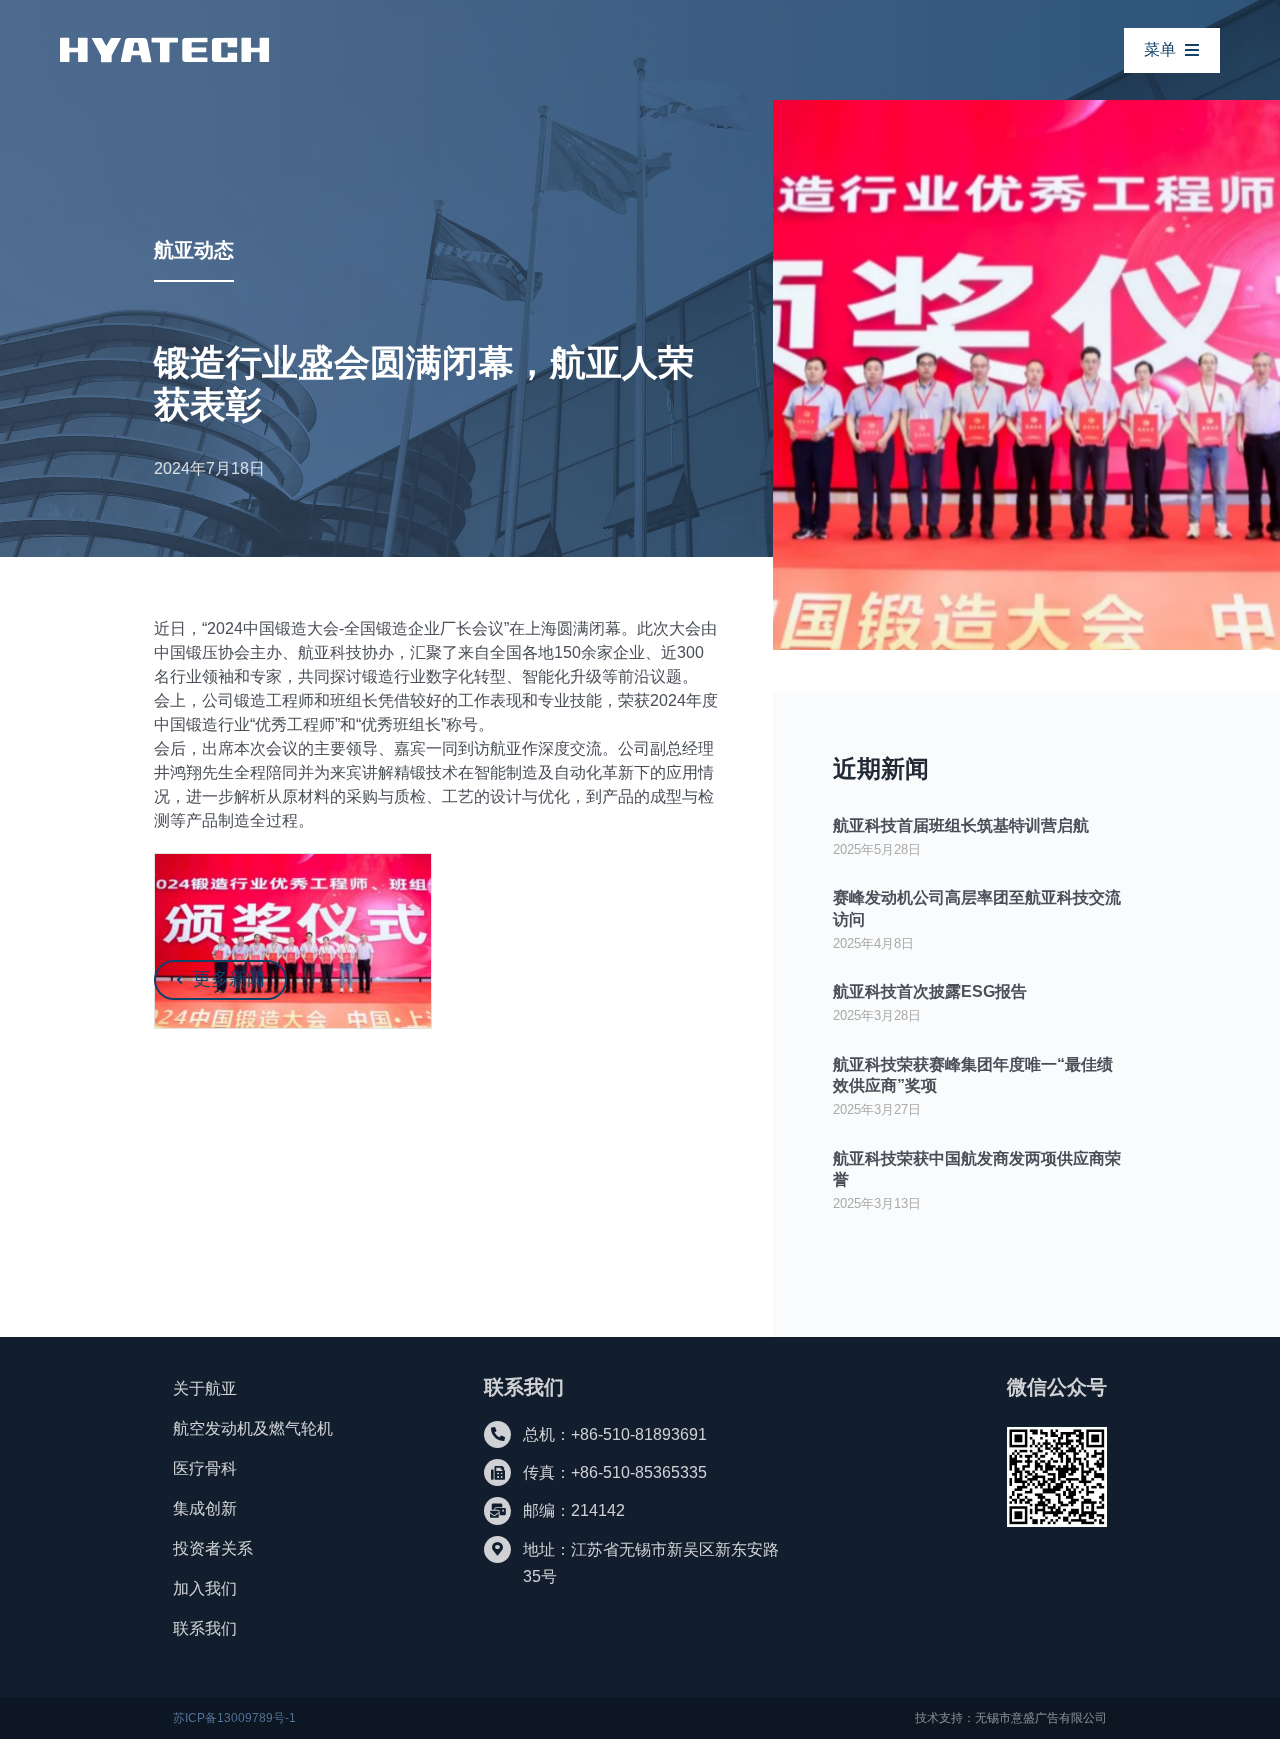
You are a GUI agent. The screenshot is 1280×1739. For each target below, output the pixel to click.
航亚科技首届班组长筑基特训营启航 (961, 825)
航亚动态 (194, 250)
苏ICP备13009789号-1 (234, 1718)
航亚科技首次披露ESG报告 (930, 991)
